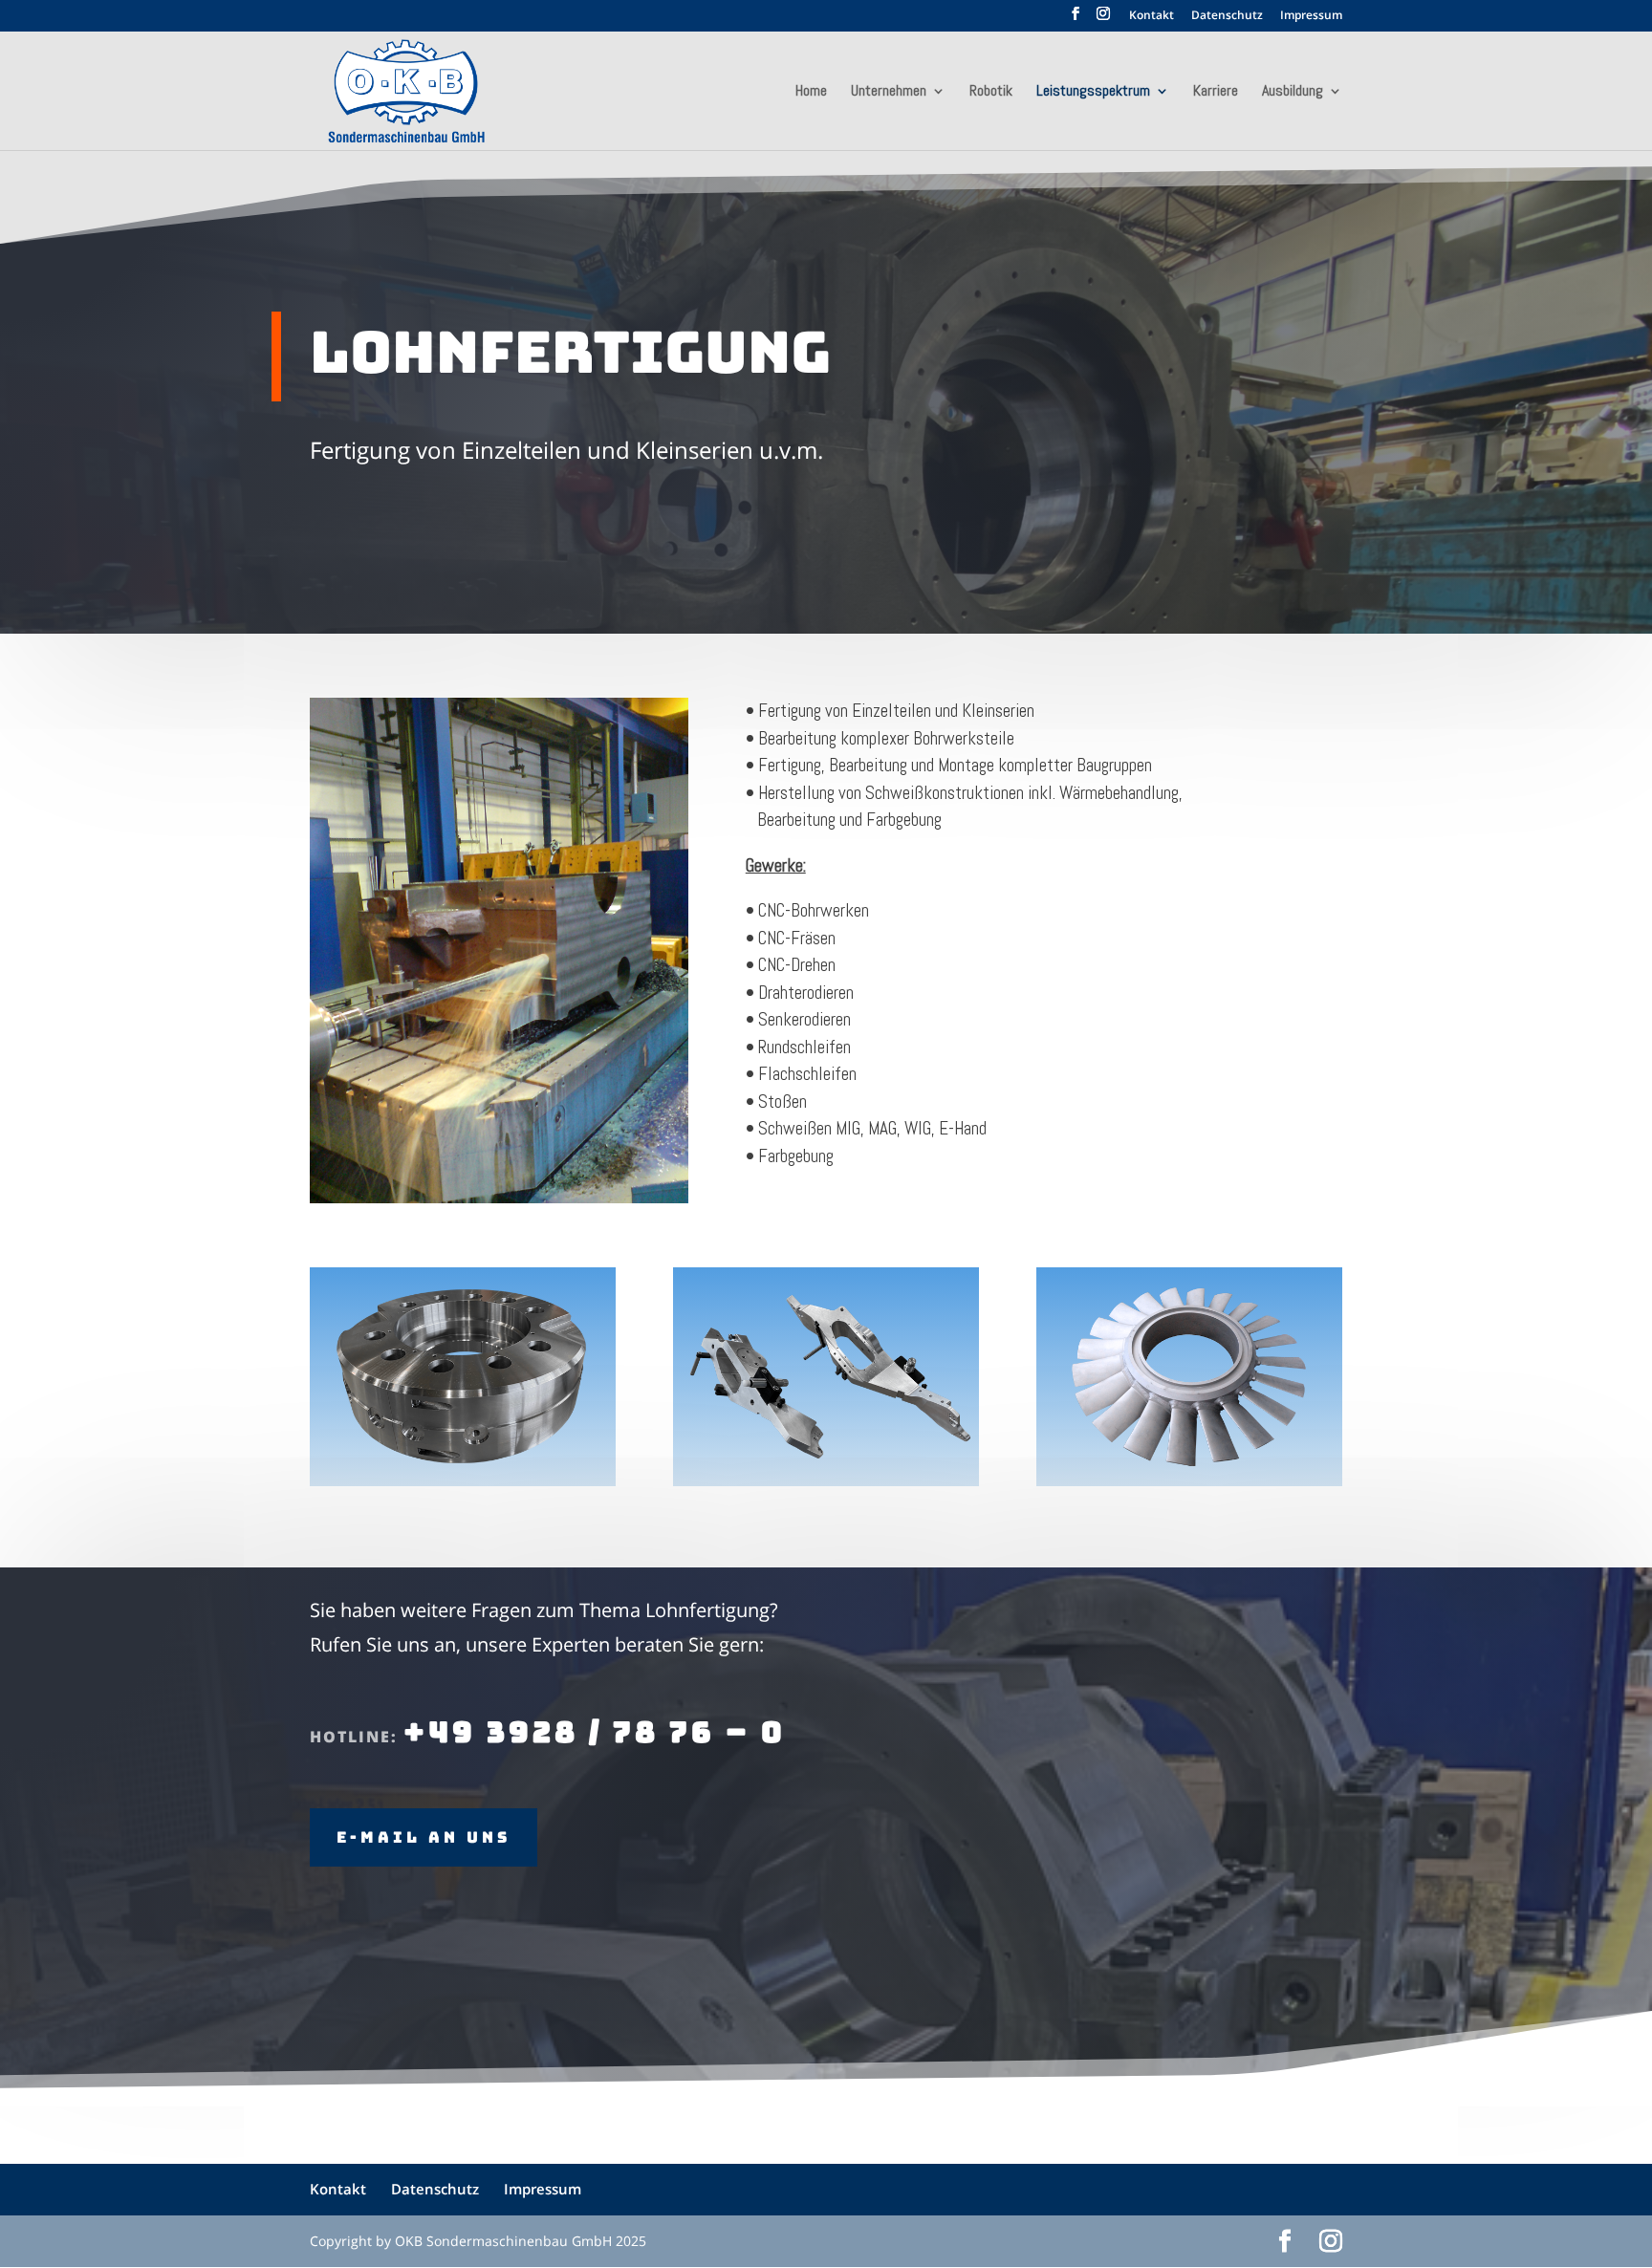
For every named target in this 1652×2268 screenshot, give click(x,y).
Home (811, 92)
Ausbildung (1293, 92)
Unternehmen (889, 92)
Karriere (1216, 92)
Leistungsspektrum (1093, 92)
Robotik (991, 92)
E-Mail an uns (424, 1837)
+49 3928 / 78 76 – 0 (595, 1732)
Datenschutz (1227, 16)
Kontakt (1152, 16)
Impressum (1311, 16)
